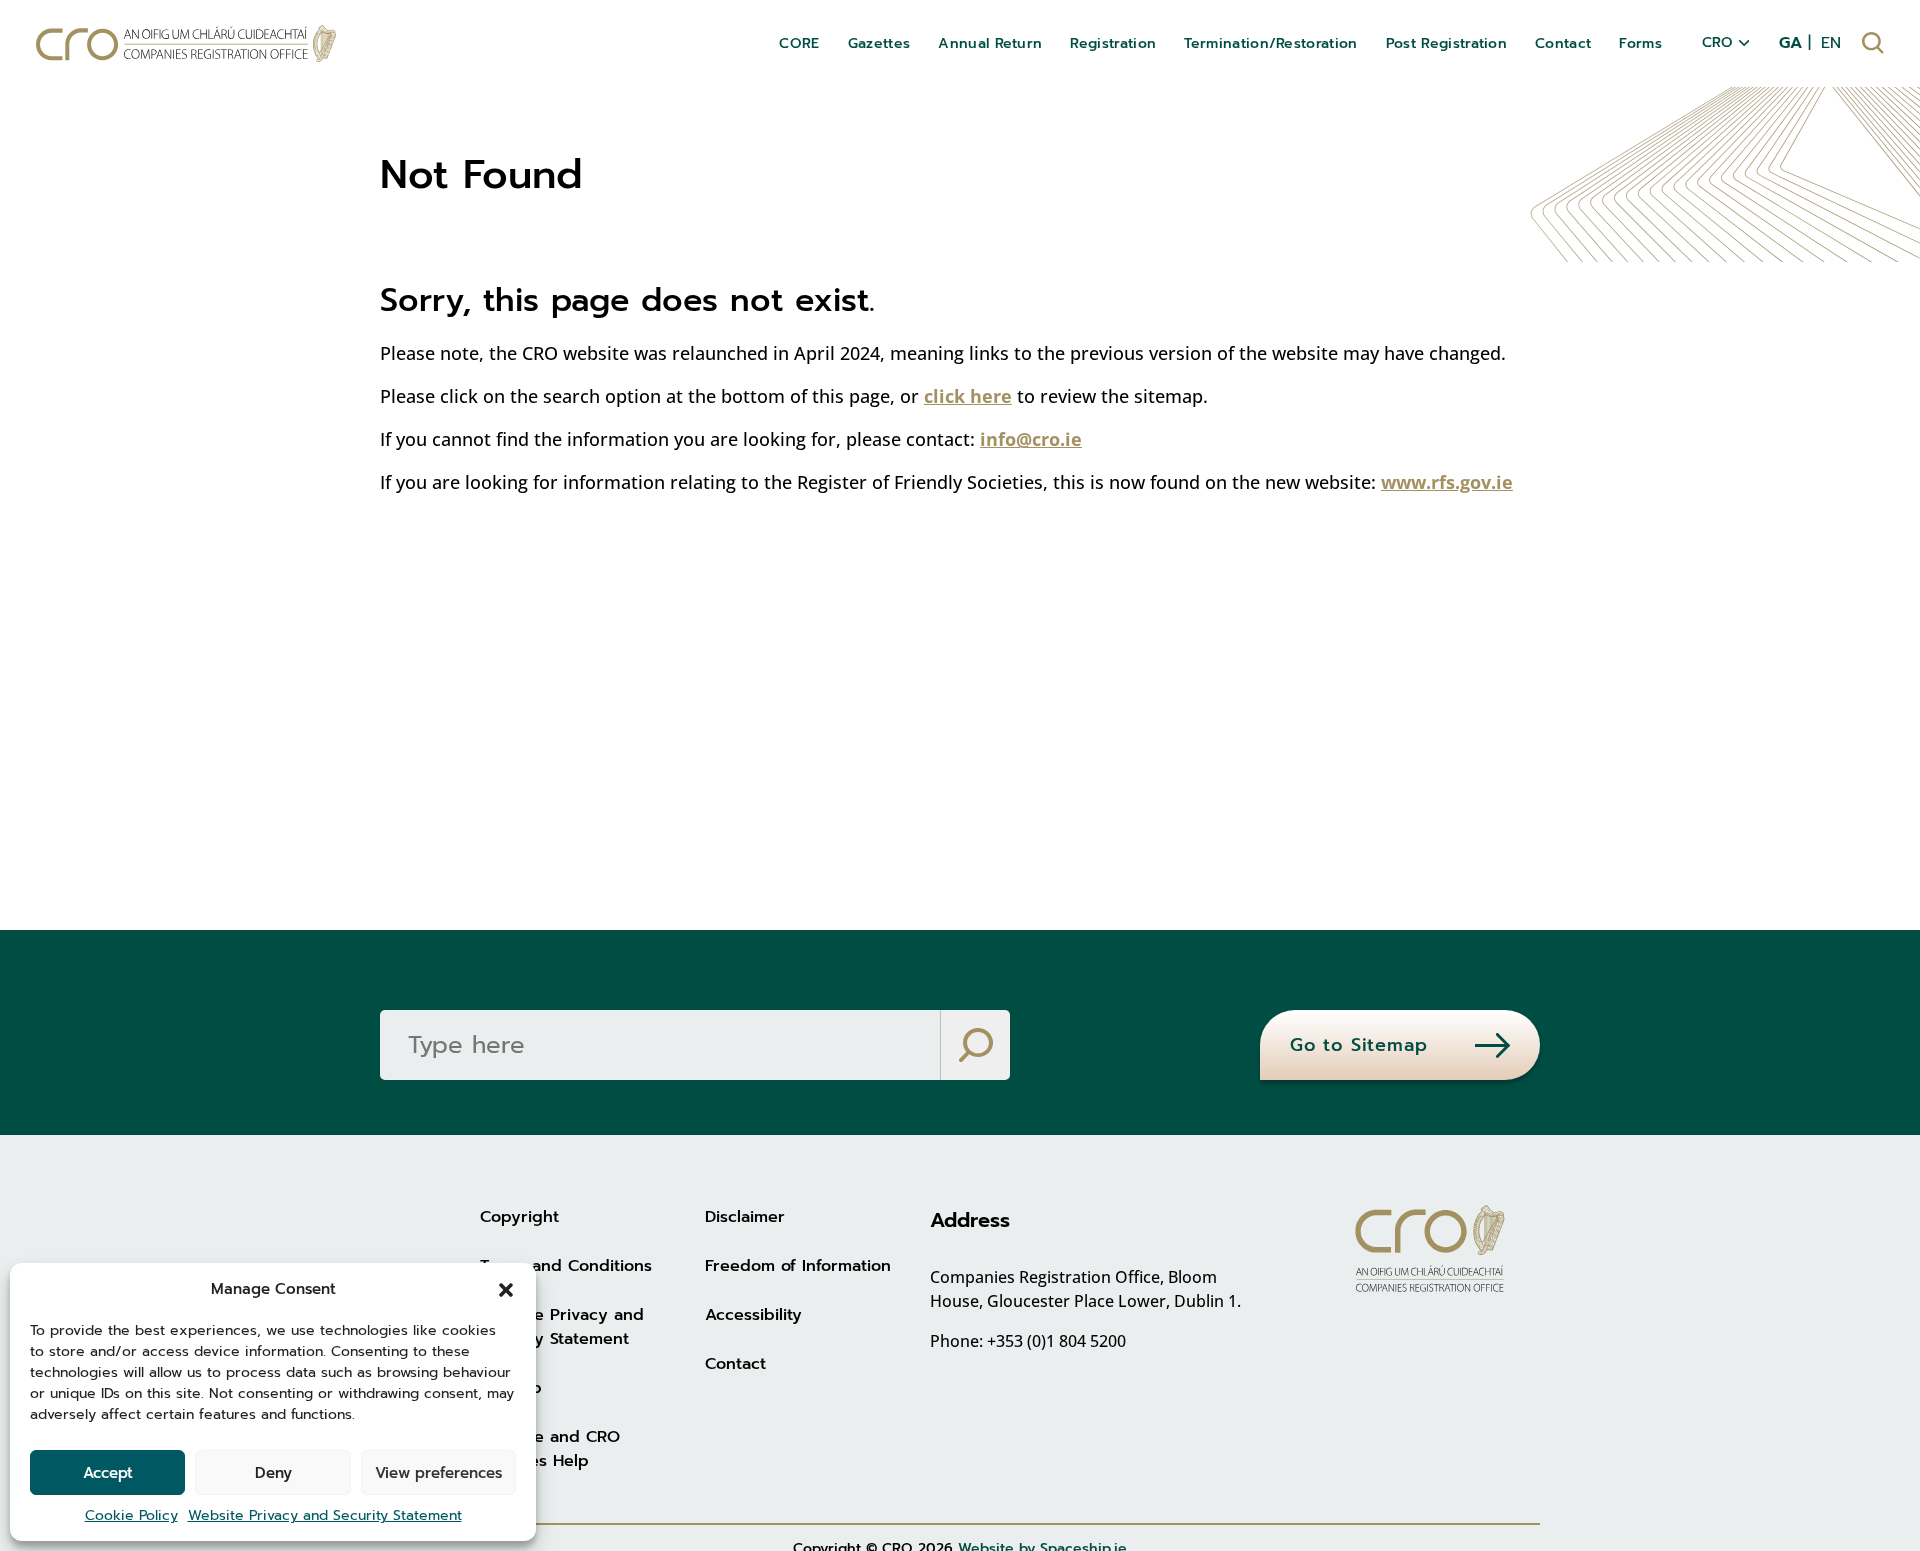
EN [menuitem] (1831, 43)
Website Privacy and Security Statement (325, 1515)
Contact (735, 1364)
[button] (506, 1289)
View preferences (438, 1473)
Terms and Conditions (566, 1266)
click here (968, 396)
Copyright (519, 1217)
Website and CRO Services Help (550, 1449)
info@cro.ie (1031, 439)
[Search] (975, 1045)
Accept (108, 1473)
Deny (273, 1473)
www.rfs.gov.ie (1447, 482)
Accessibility (753, 1315)
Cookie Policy (131, 1515)
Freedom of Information (798, 1266)
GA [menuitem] (1790, 43)
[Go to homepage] (186, 43)
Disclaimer (745, 1217)
